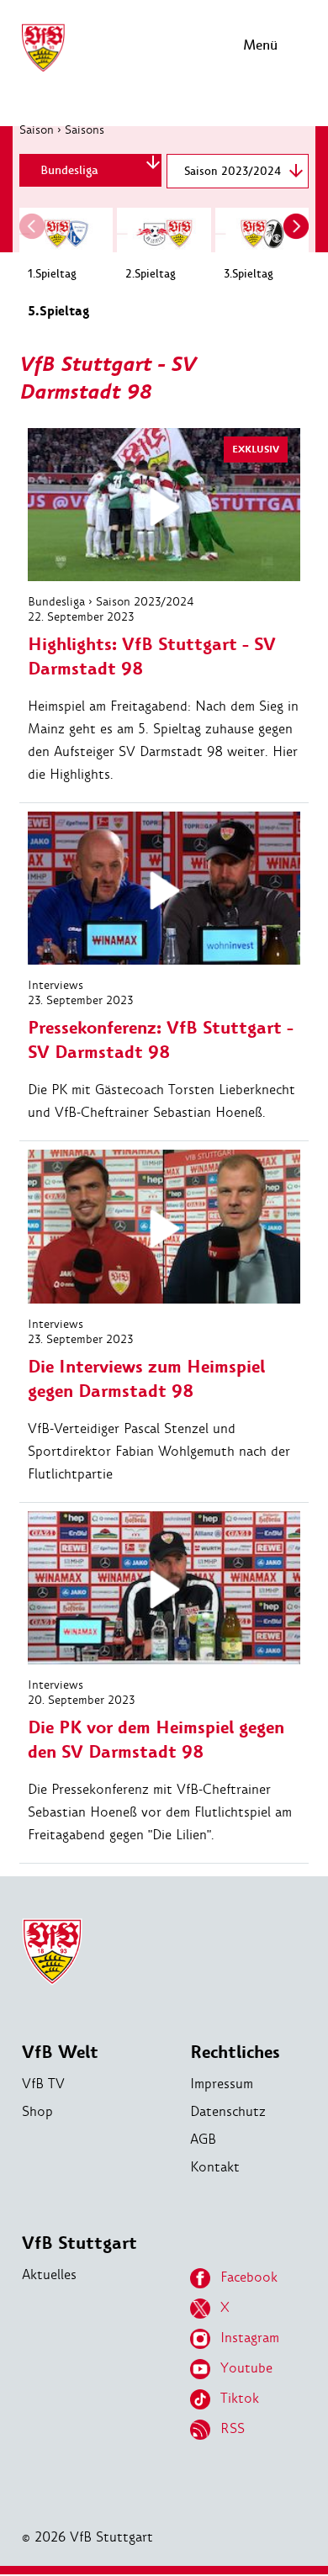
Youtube (246, 2368)
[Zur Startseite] (43, 69)
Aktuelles (49, 2274)
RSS (233, 2428)
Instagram (250, 2338)
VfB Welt (60, 2052)
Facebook (249, 2277)
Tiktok (240, 2398)
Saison (37, 130)
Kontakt (215, 2167)
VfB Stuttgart (79, 2243)
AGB (203, 2139)
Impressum (222, 2084)
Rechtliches (235, 2052)
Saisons (85, 130)
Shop (37, 2111)
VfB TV (43, 2084)
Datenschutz (228, 2111)
